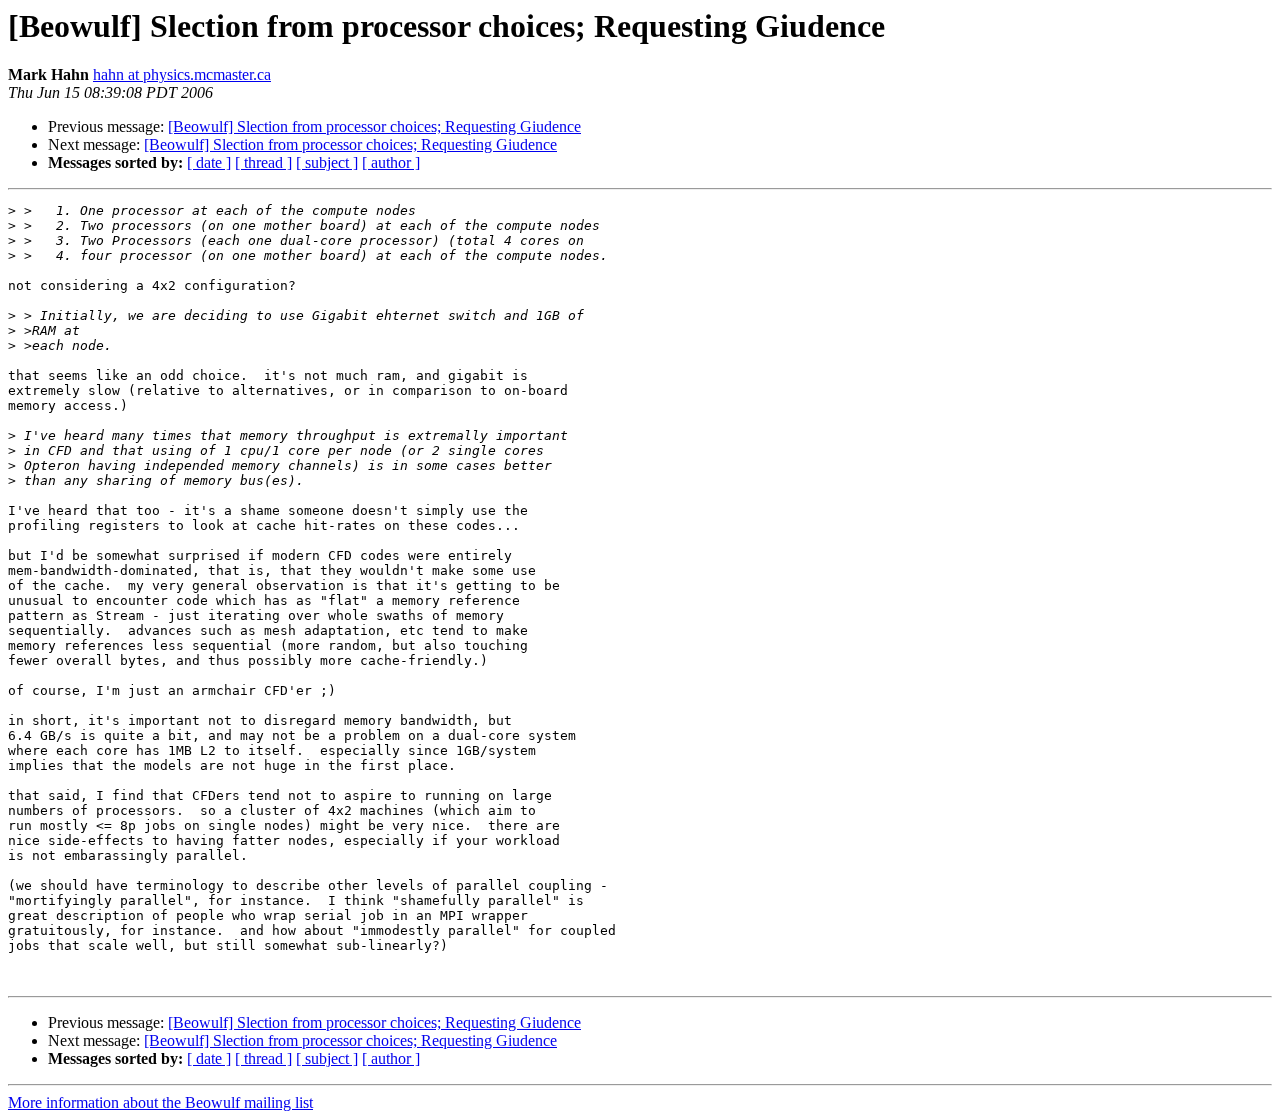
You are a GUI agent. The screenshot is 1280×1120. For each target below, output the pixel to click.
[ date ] (209, 162)
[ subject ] (327, 162)
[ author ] (391, 162)
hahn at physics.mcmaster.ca (182, 74)
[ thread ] (263, 162)
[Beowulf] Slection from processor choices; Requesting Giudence (374, 126)
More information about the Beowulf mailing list (160, 1102)
